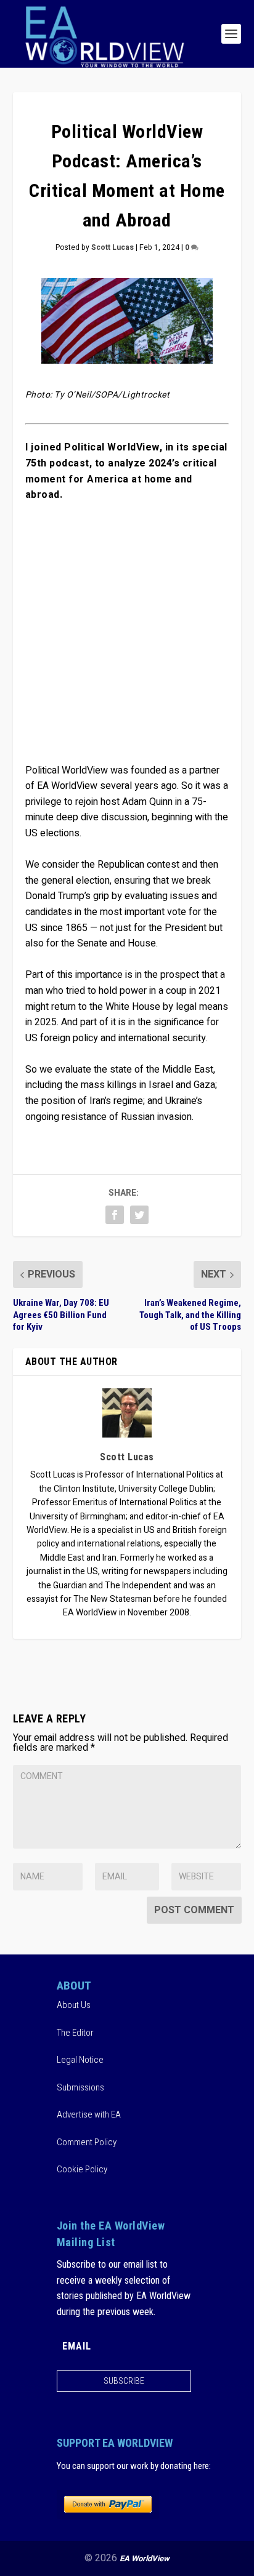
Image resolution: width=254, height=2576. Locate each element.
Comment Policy (87, 2142)
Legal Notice (80, 2060)
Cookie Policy (82, 2169)
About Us (74, 2005)
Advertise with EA (89, 2114)
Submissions (80, 2087)
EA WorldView (145, 2558)
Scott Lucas (113, 247)
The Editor (75, 2032)
